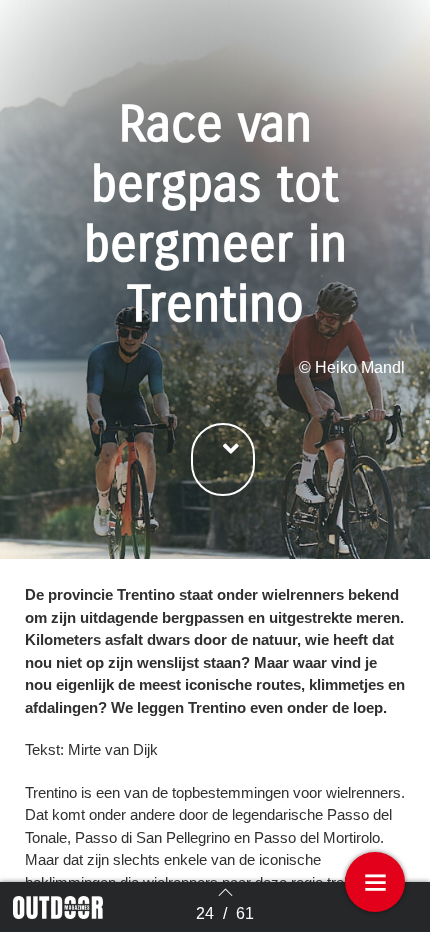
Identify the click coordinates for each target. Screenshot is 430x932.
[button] (223, 459)
